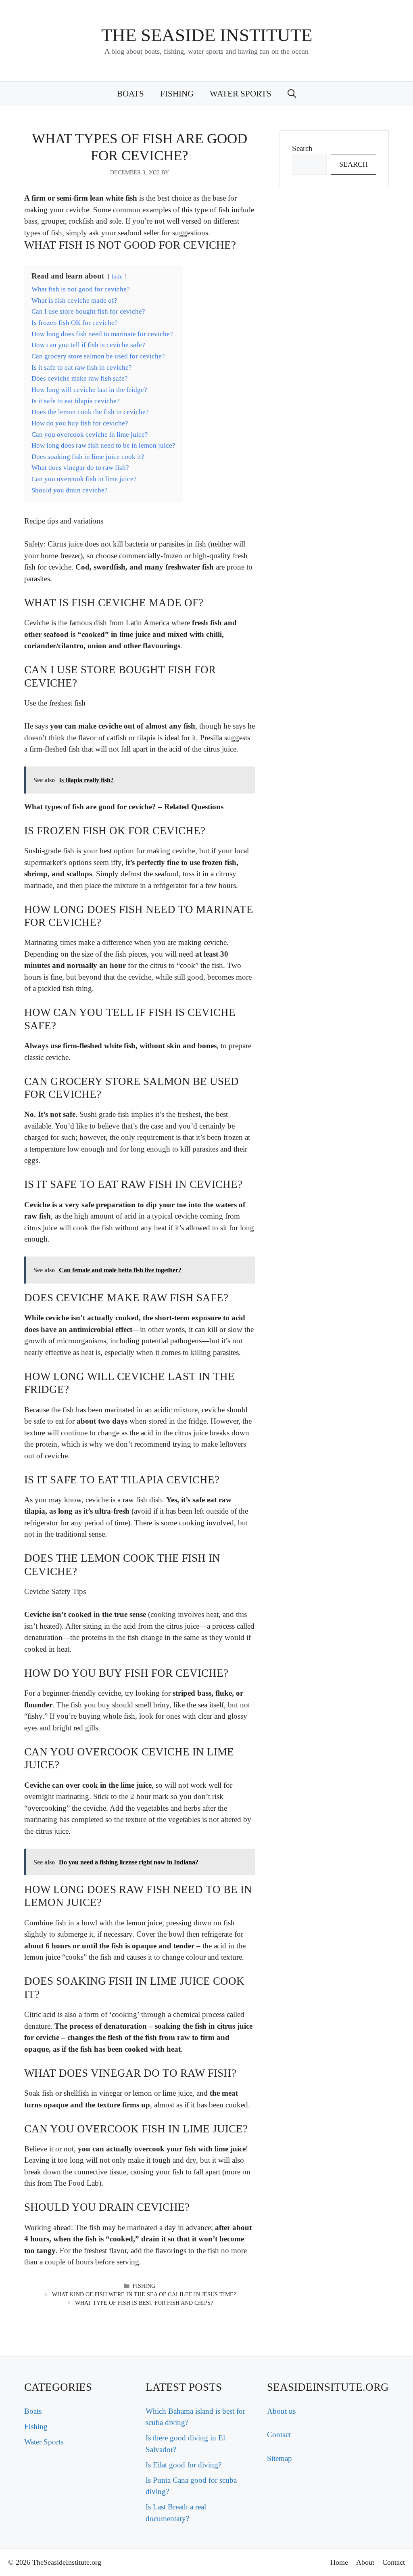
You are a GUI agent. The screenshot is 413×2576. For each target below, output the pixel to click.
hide (117, 276)
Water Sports (241, 94)
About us (281, 2411)
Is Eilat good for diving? (184, 2465)
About (365, 2562)
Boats (130, 94)
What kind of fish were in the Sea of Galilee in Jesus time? (144, 2294)
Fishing (177, 94)
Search (302, 148)
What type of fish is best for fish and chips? (144, 2303)
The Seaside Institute (207, 35)
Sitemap (280, 2458)
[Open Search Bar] (292, 94)
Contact (279, 2435)
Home (339, 2562)
